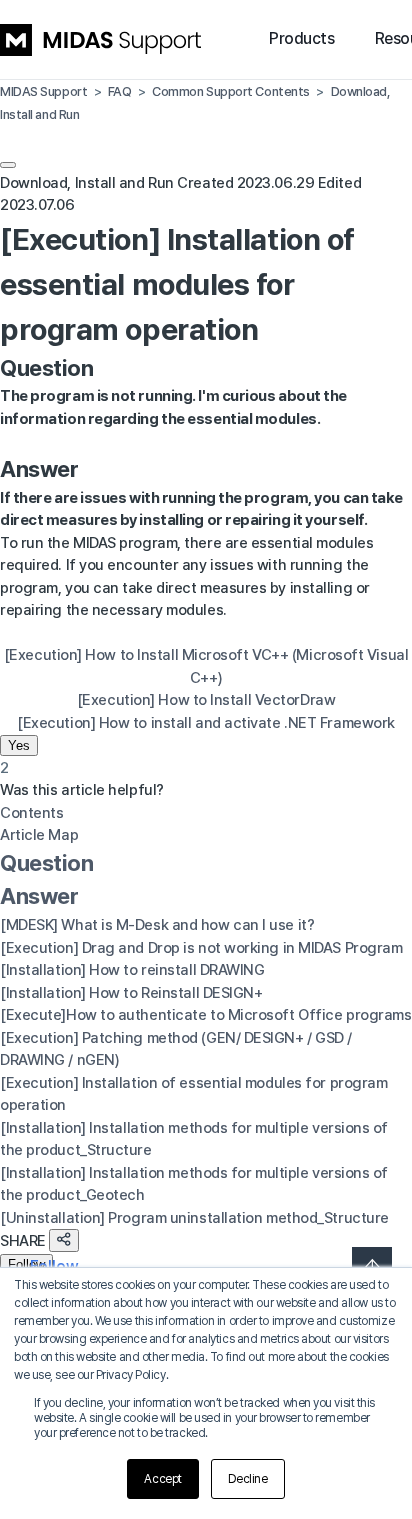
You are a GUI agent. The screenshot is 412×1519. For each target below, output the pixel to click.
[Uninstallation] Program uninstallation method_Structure (194, 1218)
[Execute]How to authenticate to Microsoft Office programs (205, 1015)
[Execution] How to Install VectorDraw (206, 700)
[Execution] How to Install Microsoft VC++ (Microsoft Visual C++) (206, 666)
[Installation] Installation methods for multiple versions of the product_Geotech (194, 1184)
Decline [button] (248, 1479)
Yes (19, 745)
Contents (31, 813)
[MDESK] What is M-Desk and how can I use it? (157, 925)
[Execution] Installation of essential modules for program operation (193, 1094)
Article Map (39, 835)
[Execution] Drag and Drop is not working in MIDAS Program (201, 948)
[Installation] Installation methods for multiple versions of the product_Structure (194, 1139)
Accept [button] (162, 1479)
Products (301, 38)
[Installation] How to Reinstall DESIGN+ (131, 993)
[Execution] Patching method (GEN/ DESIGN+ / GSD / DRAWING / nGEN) (176, 1049)
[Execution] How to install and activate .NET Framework (206, 723)
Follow (26, 1264)
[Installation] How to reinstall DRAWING (132, 970)
